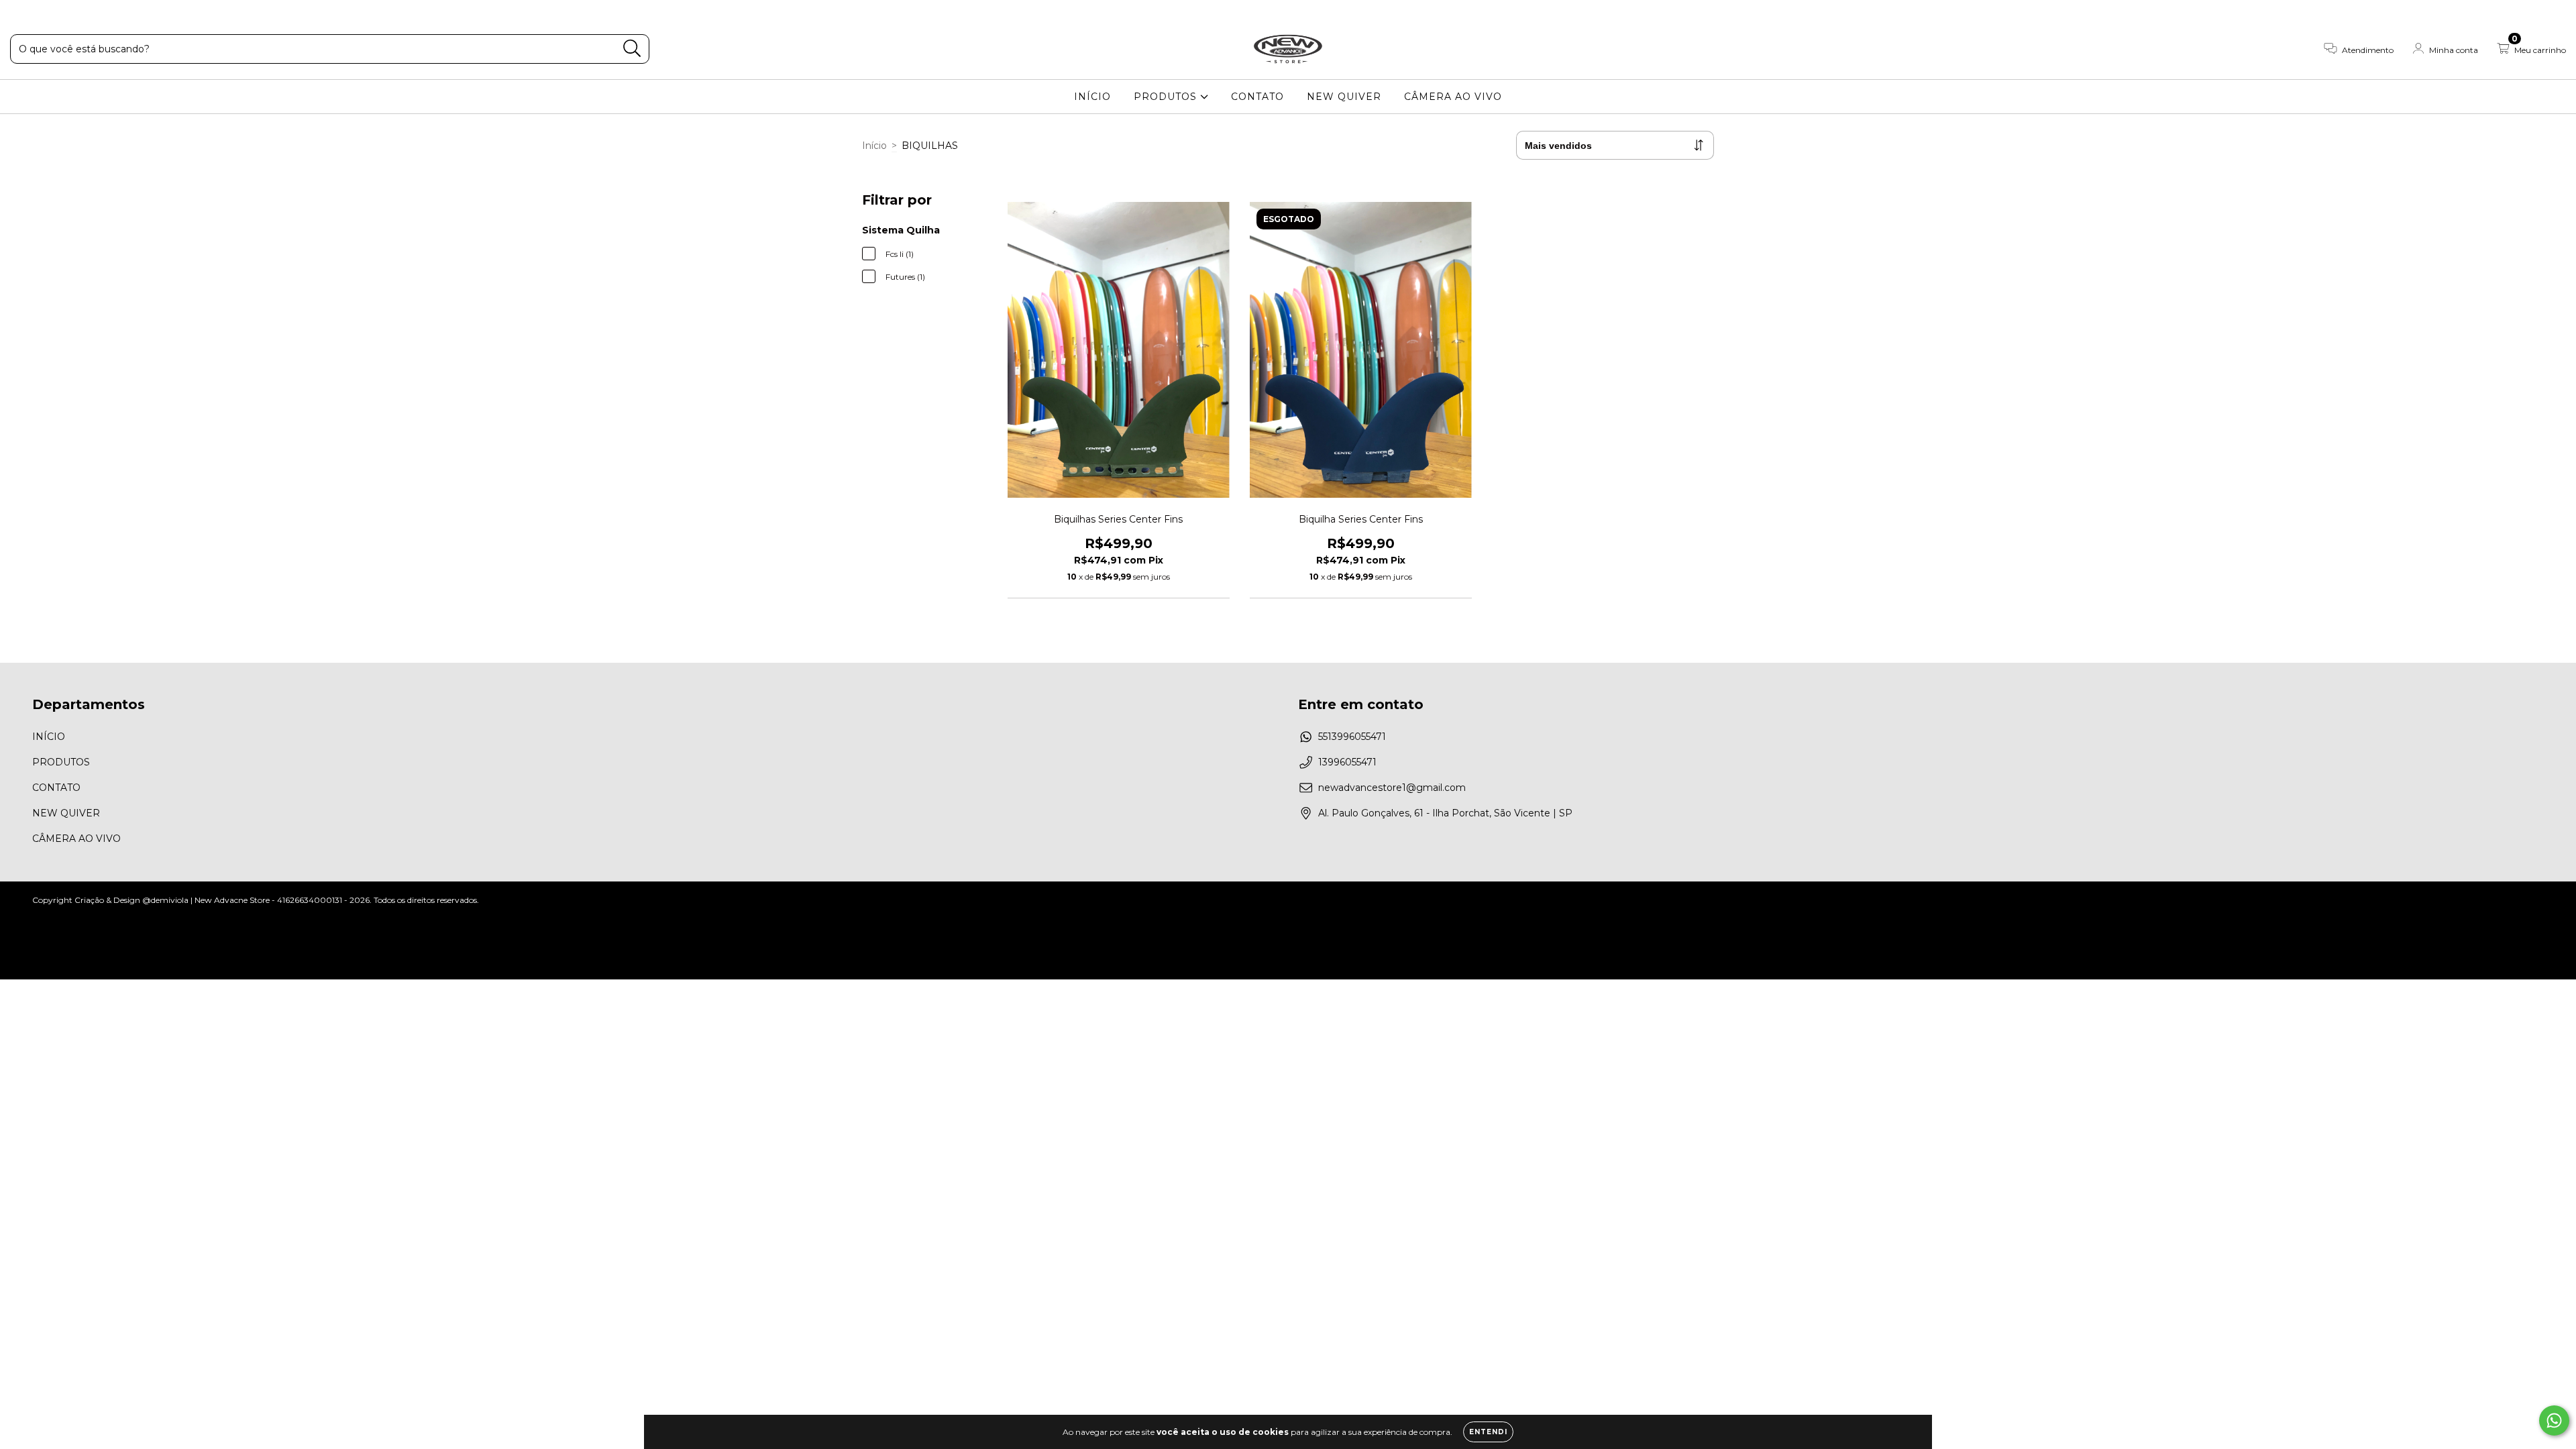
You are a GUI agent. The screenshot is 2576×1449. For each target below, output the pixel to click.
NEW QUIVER (1344, 97)
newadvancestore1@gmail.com (1392, 788)
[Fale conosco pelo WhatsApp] (2554, 1420)
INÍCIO (1092, 97)
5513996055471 (1352, 737)
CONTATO (1257, 97)
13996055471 (1347, 762)
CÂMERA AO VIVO (1453, 97)
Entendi (1488, 1432)
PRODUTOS (1167, 97)
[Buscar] (632, 49)
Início (874, 146)
